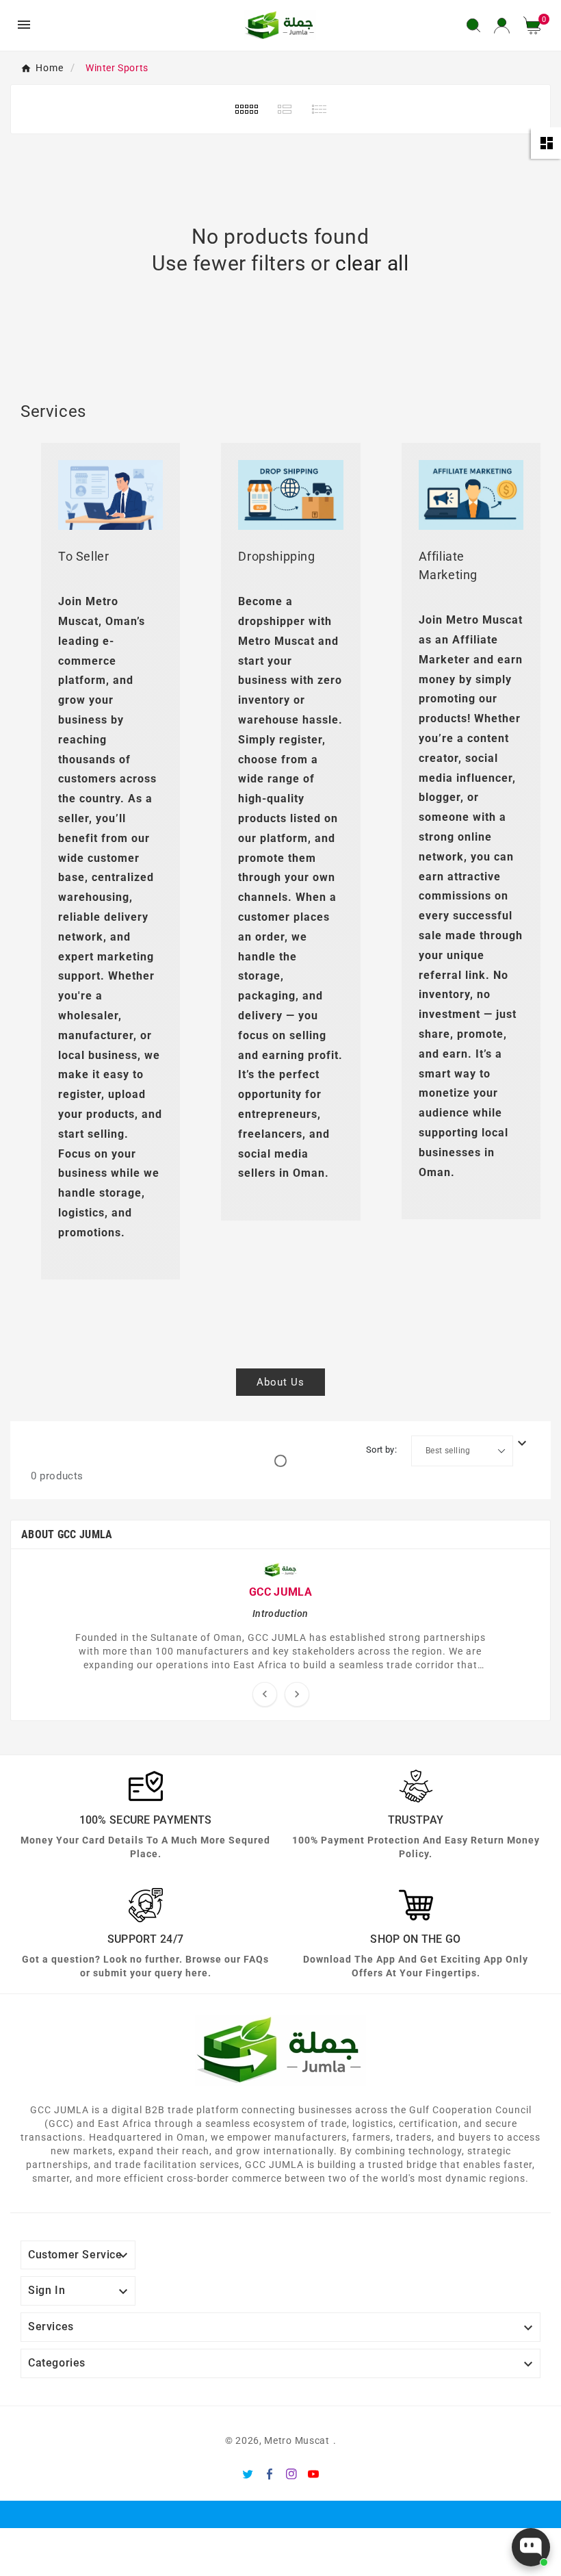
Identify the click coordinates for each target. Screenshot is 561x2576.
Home (50, 68)
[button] (537, 25)
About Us (280, 1382)
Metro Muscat (297, 2440)
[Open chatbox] (531, 2547)
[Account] (502, 25)
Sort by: (381, 1450)
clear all (372, 263)
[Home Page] (280, 24)
